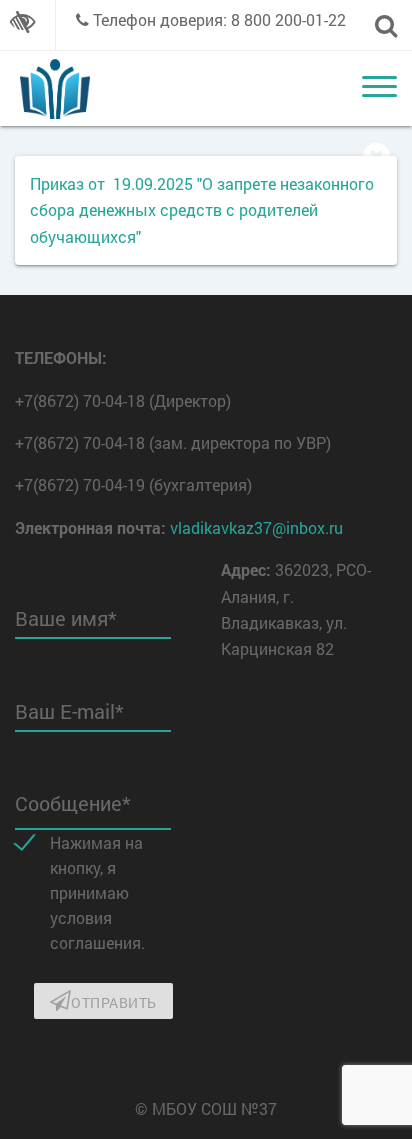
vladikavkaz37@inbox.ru (256, 527)
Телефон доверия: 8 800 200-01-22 (219, 19)
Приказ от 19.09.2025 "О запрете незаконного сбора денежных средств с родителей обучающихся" (202, 210)
